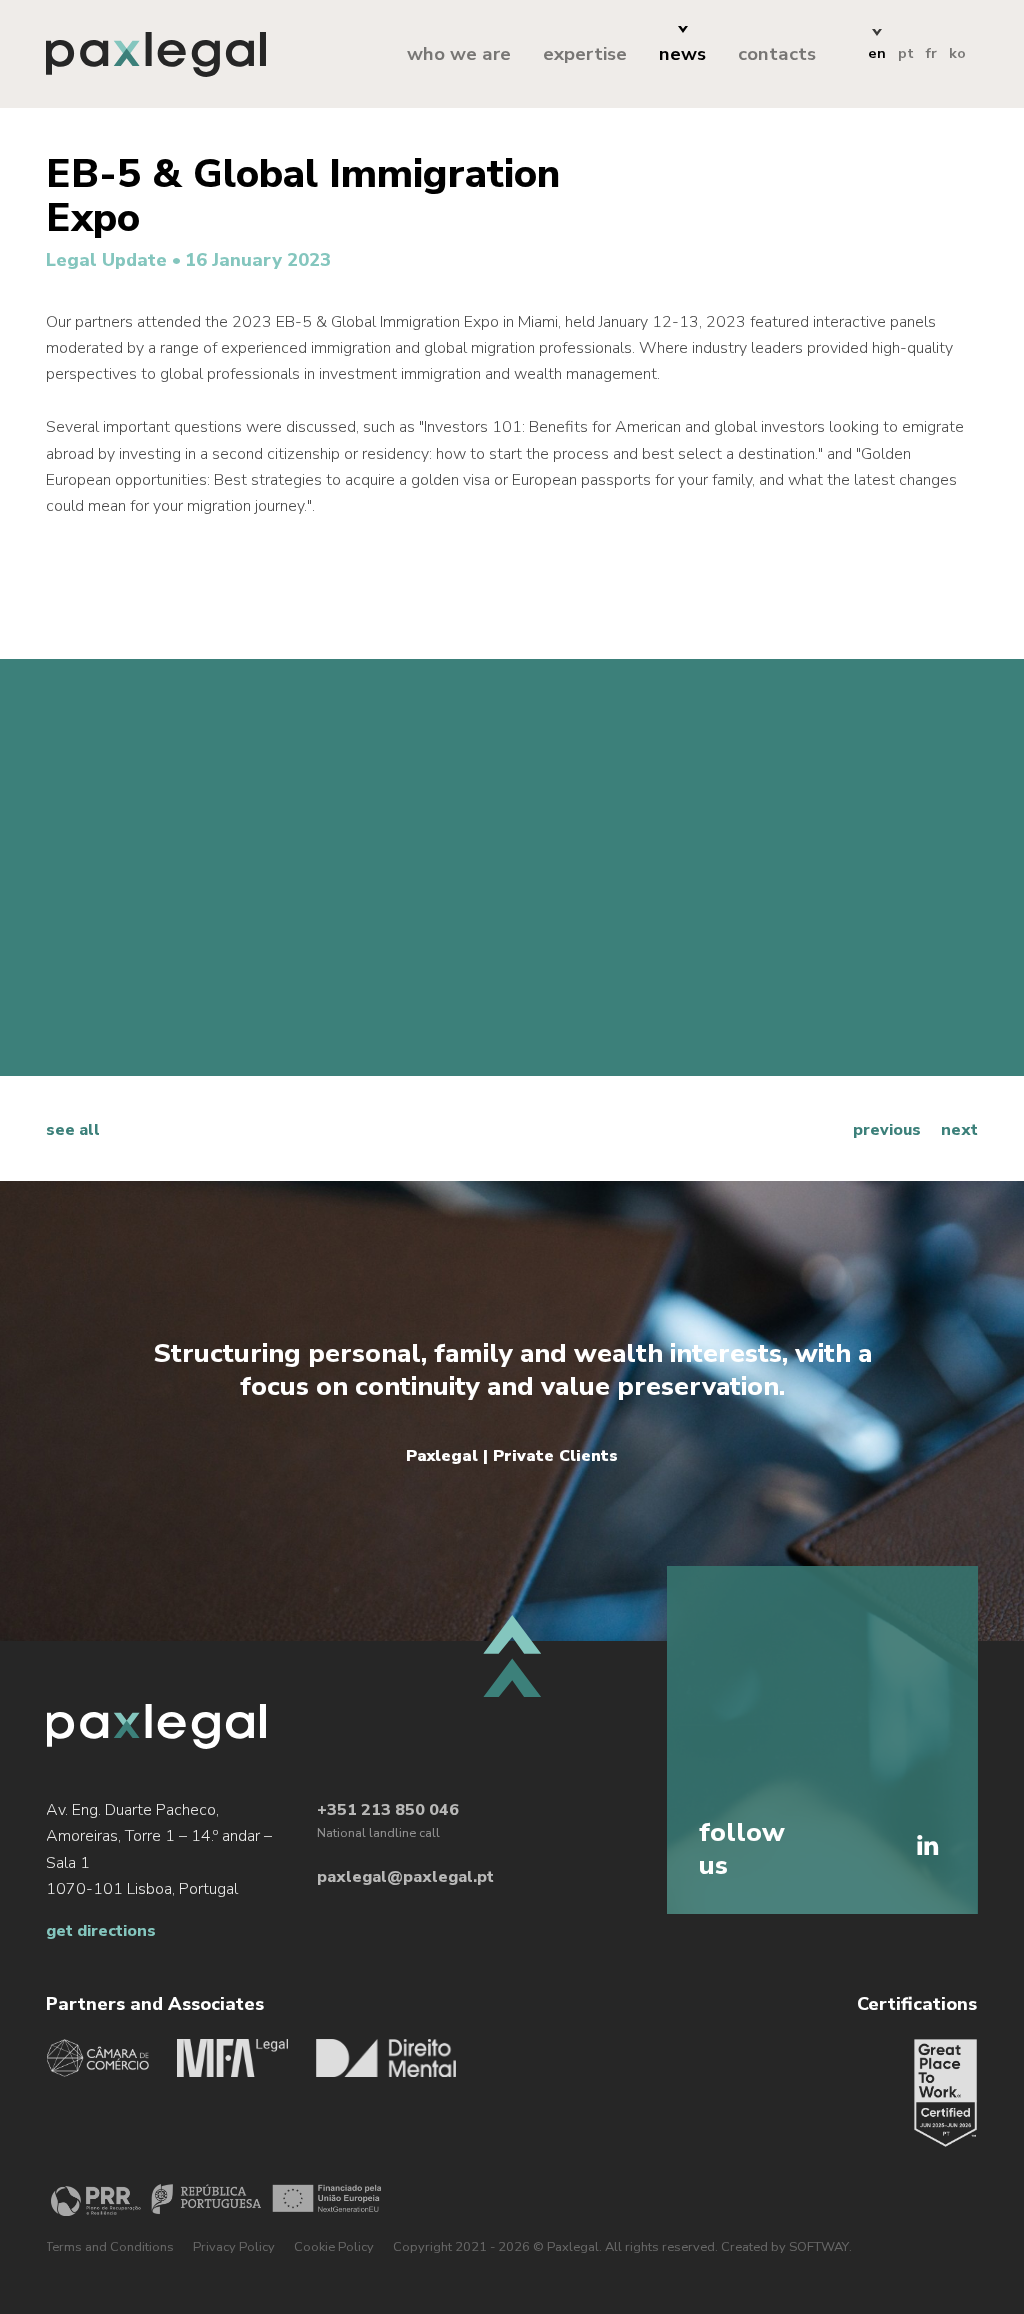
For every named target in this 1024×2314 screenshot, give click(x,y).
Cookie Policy (334, 2247)
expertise (585, 54)
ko (957, 53)
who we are (459, 54)
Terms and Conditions (110, 2247)
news (682, 54)
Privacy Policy (234, 2247)
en (877, 53)
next (959, 1130)
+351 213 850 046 (388, 1810)
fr (931, 53)
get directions (101, 1931)
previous (887, 1130)
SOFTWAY (819, 2247)
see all (73, 1130)
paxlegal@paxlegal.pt (405, 1877)
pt (906, 53)
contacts (777, 54)
